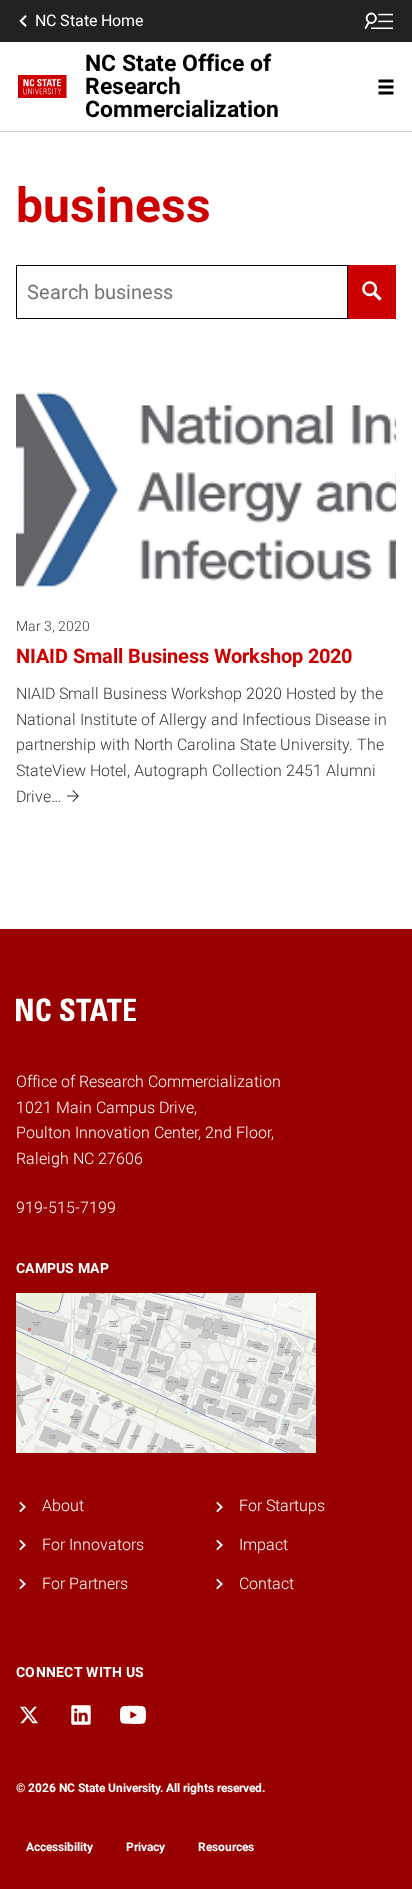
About (63, 1505)
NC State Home (89, 20)
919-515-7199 (66, 1207)
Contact (266, 1583)
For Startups (282, 1505)
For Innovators (93, 1544)
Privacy (145, 1847)
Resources (226, 1847)
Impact (263, 1544)
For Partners (85, 1583)
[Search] (372, 292)
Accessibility (59, 1847)
